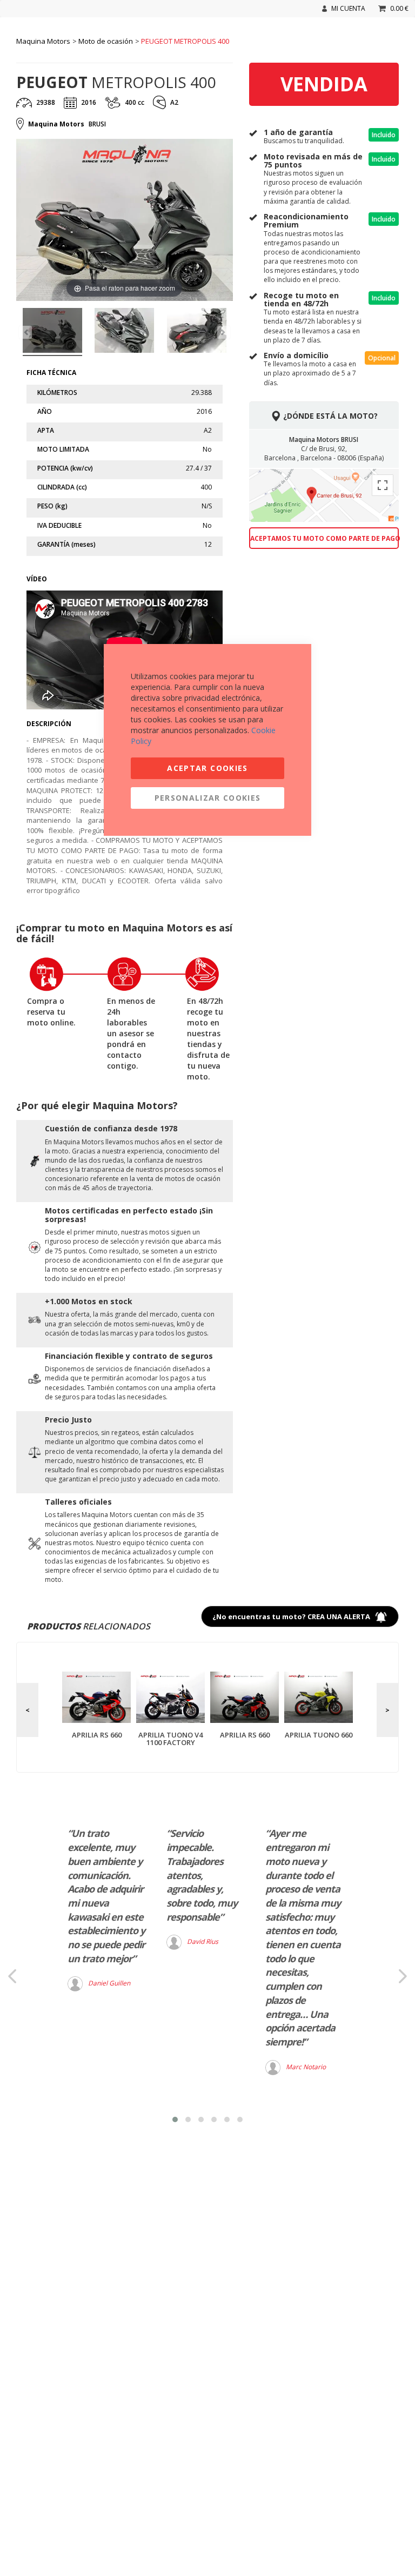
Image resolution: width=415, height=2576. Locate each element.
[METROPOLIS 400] (52, 332)
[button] (175, 2119)
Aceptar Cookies (207, 768)
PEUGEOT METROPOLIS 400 (185, 41)
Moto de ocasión (106, 41)
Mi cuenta (348, 8)
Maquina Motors (43, 41)
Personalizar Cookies (208, 798)
